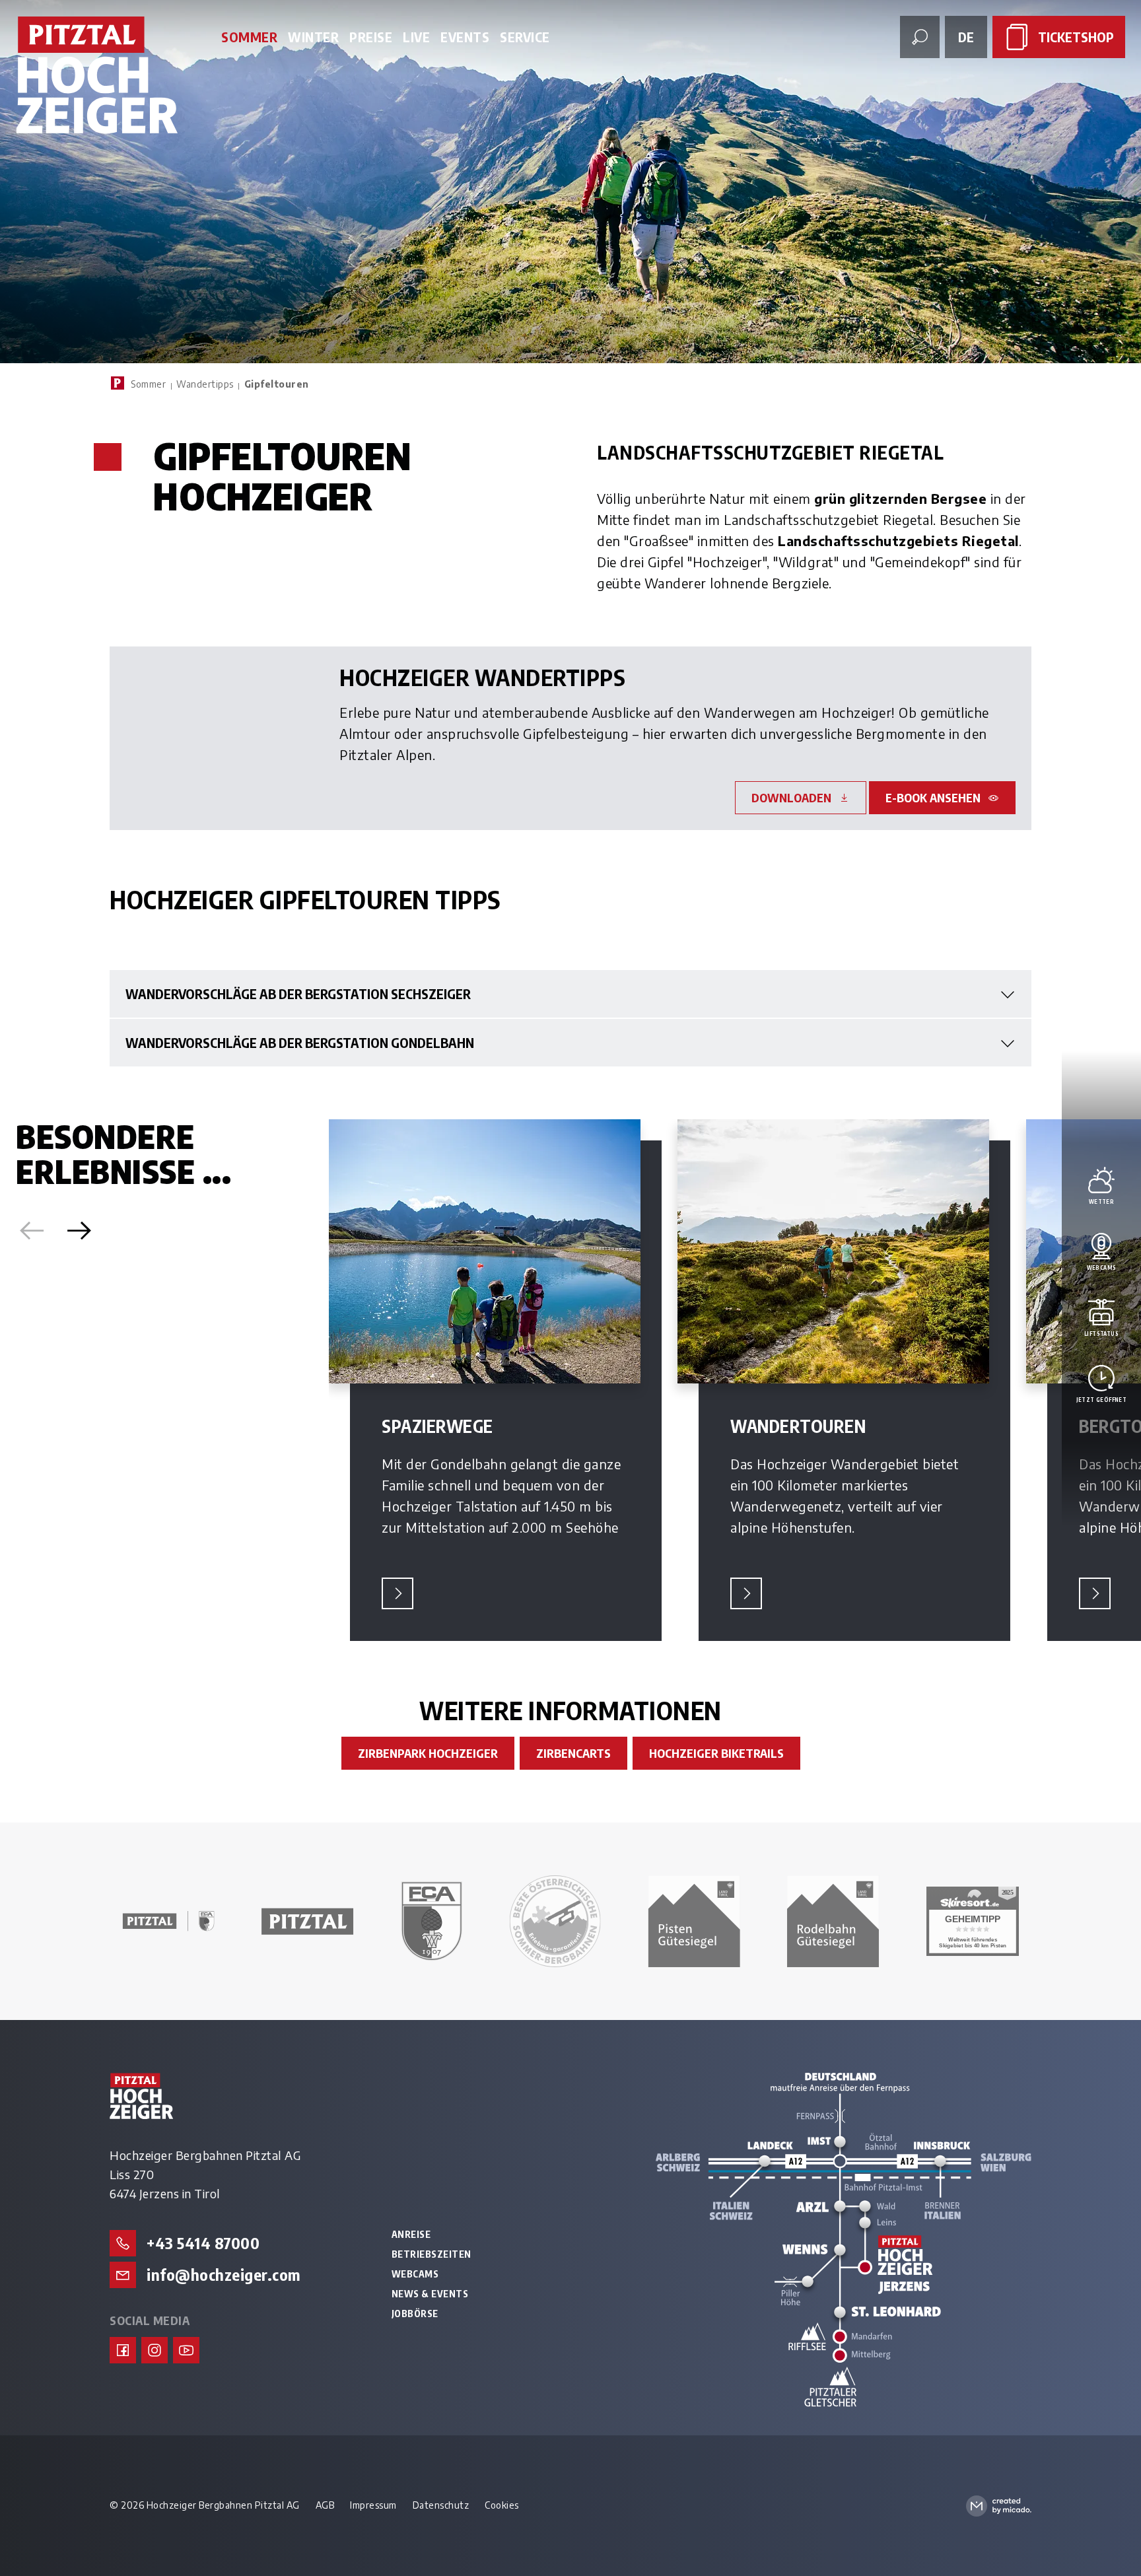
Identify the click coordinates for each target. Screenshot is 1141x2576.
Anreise (411, 2235)
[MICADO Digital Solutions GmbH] (999, 2506)
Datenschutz (441, 2505)
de (966, 37)
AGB (325, 2505)
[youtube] (186, 2350)
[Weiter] (79, 1231)
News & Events (430, 2294)
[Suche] (920, 37)
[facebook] (123, 2350)
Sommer (148, 384)
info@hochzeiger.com (224, 2274)
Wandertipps (205, 384)
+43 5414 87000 (203, 2243)
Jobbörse (415, 2314)
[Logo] (97, 76)
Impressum (373, 2505)
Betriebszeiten (432, 2254)
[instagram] (155, 2350)
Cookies (502, 2505)
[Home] (118, 383)
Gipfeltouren (277, 384)
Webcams (415, 2274)
